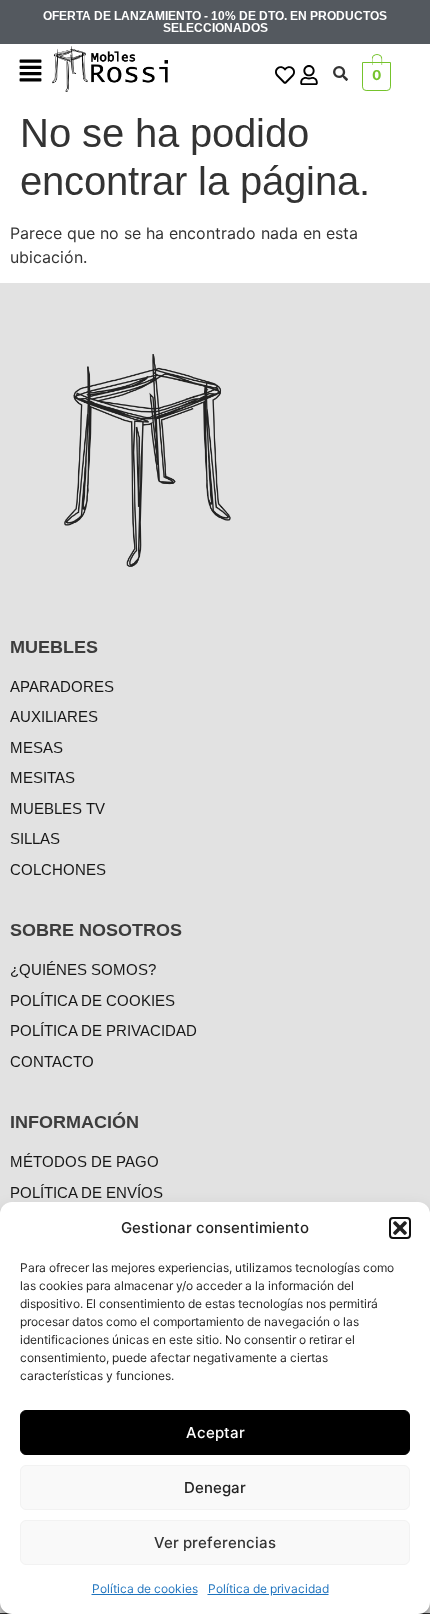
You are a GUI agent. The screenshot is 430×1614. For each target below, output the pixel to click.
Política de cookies (145, 1588)
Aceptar (215, 1432)
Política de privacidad (268, 1588)
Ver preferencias (215, 1542)
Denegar (215, 1487)
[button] (400, 1228)
